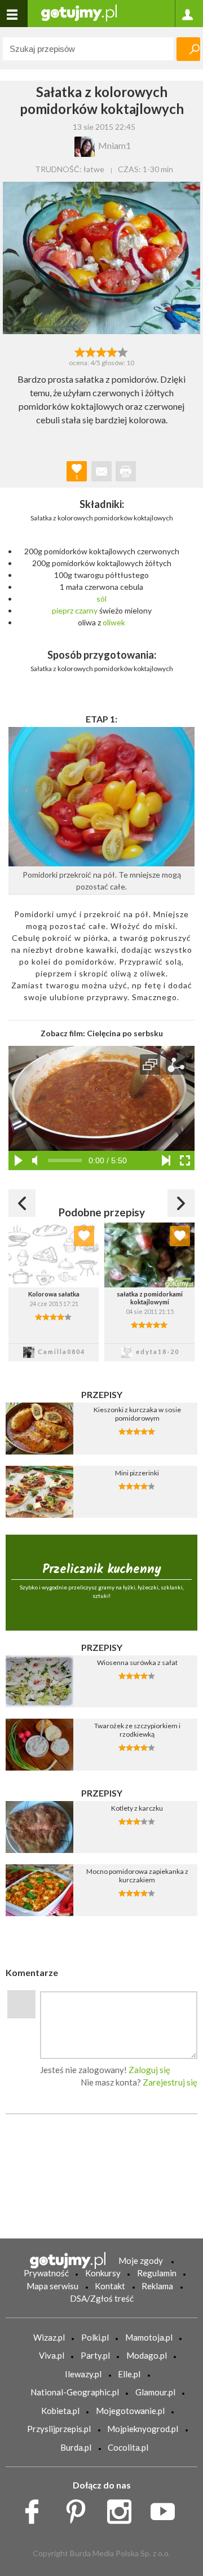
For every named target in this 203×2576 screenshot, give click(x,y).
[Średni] (91, 351)
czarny (86, 610)
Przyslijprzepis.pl (59, 2429)
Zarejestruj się (170, 2082)
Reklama (157, 2286)
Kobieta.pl (60, 2411)
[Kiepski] (80, 351)
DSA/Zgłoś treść (102, 2298)
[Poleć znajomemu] (101, 471)
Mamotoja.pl (149, 2337)
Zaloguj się (149, 2070)
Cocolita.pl (128, 2447)
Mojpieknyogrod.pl (143, 2429)
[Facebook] (36, 2508)
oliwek (114, 622)
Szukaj (188, 49)
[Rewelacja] (123, 351)
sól (101, 599)
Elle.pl (129, 2374)
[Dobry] (101, 351)
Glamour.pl (155, 2392)
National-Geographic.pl (75, 2392)
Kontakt (110, 2286)
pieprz (63, 610)
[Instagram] (123, 2508)
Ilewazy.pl (83, 2374)
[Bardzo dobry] (112, 351)
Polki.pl (95, 2337)
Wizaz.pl (49, 2337)
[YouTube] (167, 2508)
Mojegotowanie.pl (130, 2411)
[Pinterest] (80, 2508)
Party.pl (95, 2355)
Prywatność (46, 2273)
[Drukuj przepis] (126, 471)
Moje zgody (141, 2260)
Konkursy (103, 2273)
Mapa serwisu (52, 2286)
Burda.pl (76, 2447)
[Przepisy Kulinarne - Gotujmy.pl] (79, 12)
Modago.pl (147, 2355)
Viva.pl (52, 2355)
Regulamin (157, 2273)
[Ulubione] (84, 1236)
